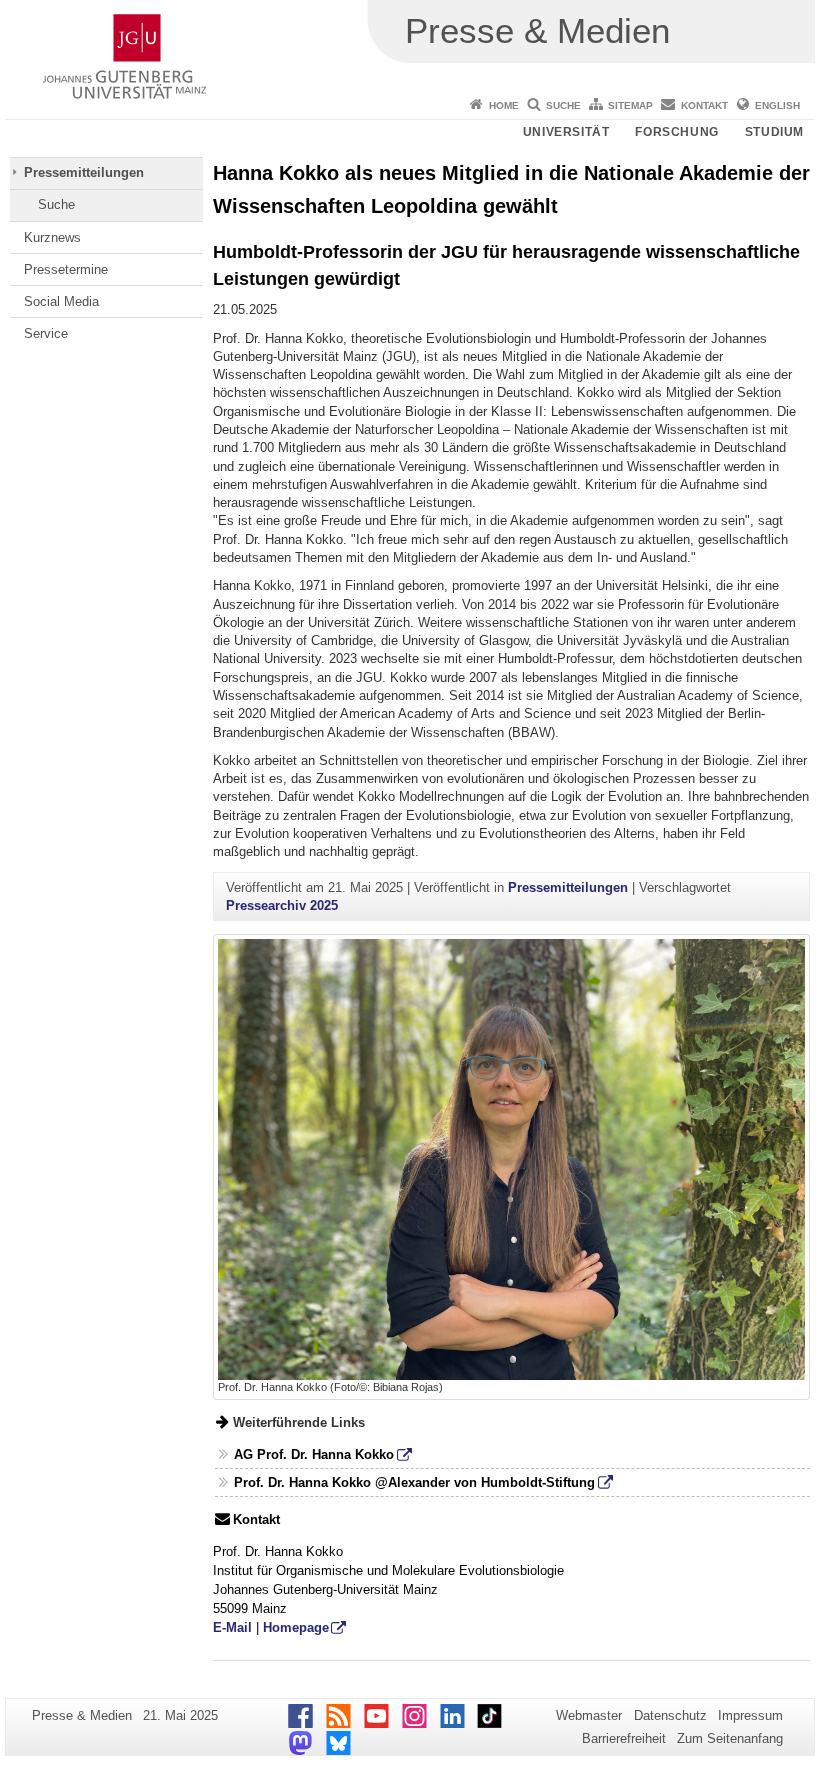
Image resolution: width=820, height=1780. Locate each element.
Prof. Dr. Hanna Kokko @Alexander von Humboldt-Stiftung (414, 1482)
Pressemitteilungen (84, 172)
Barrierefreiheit (624, 1738)
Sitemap (630, 105)
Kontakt (704, 105)
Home (504, 105)
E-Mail (232, 1627)
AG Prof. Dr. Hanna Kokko (314, 1454)
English (777, 105)
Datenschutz (670, 1715)
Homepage (296, 1627)
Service (46, 333)
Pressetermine (66, 269)
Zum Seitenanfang (730, 1738)
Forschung (676, 132)
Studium (774, 132)
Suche (563, 105)
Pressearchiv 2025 (282, 905)
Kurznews (52, 237)
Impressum (750, 1715)
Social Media (61, 301)
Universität (566, 132)
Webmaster (589, 1715)
